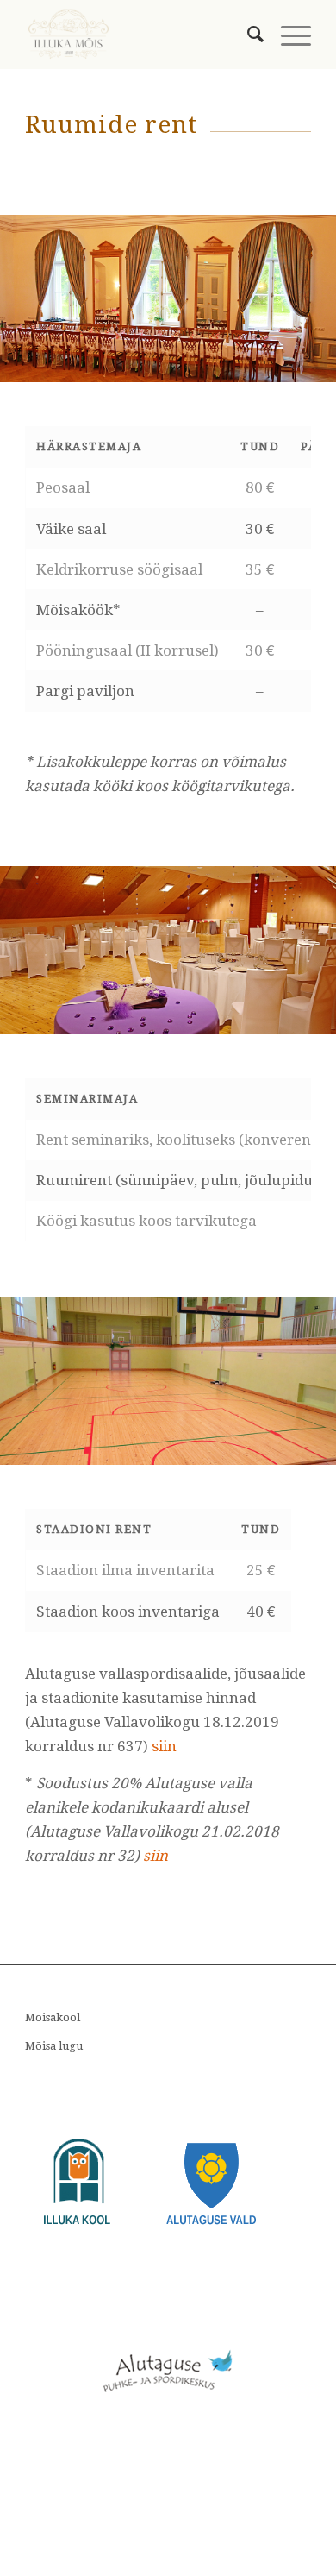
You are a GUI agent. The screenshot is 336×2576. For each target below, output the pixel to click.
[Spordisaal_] (317, 1458)
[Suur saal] (317, 376)
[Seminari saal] (317, 1028)
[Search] (247, 35)
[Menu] (287, 35)
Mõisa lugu (54, 2046)
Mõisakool (53, 2017)
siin (164, 1746)
